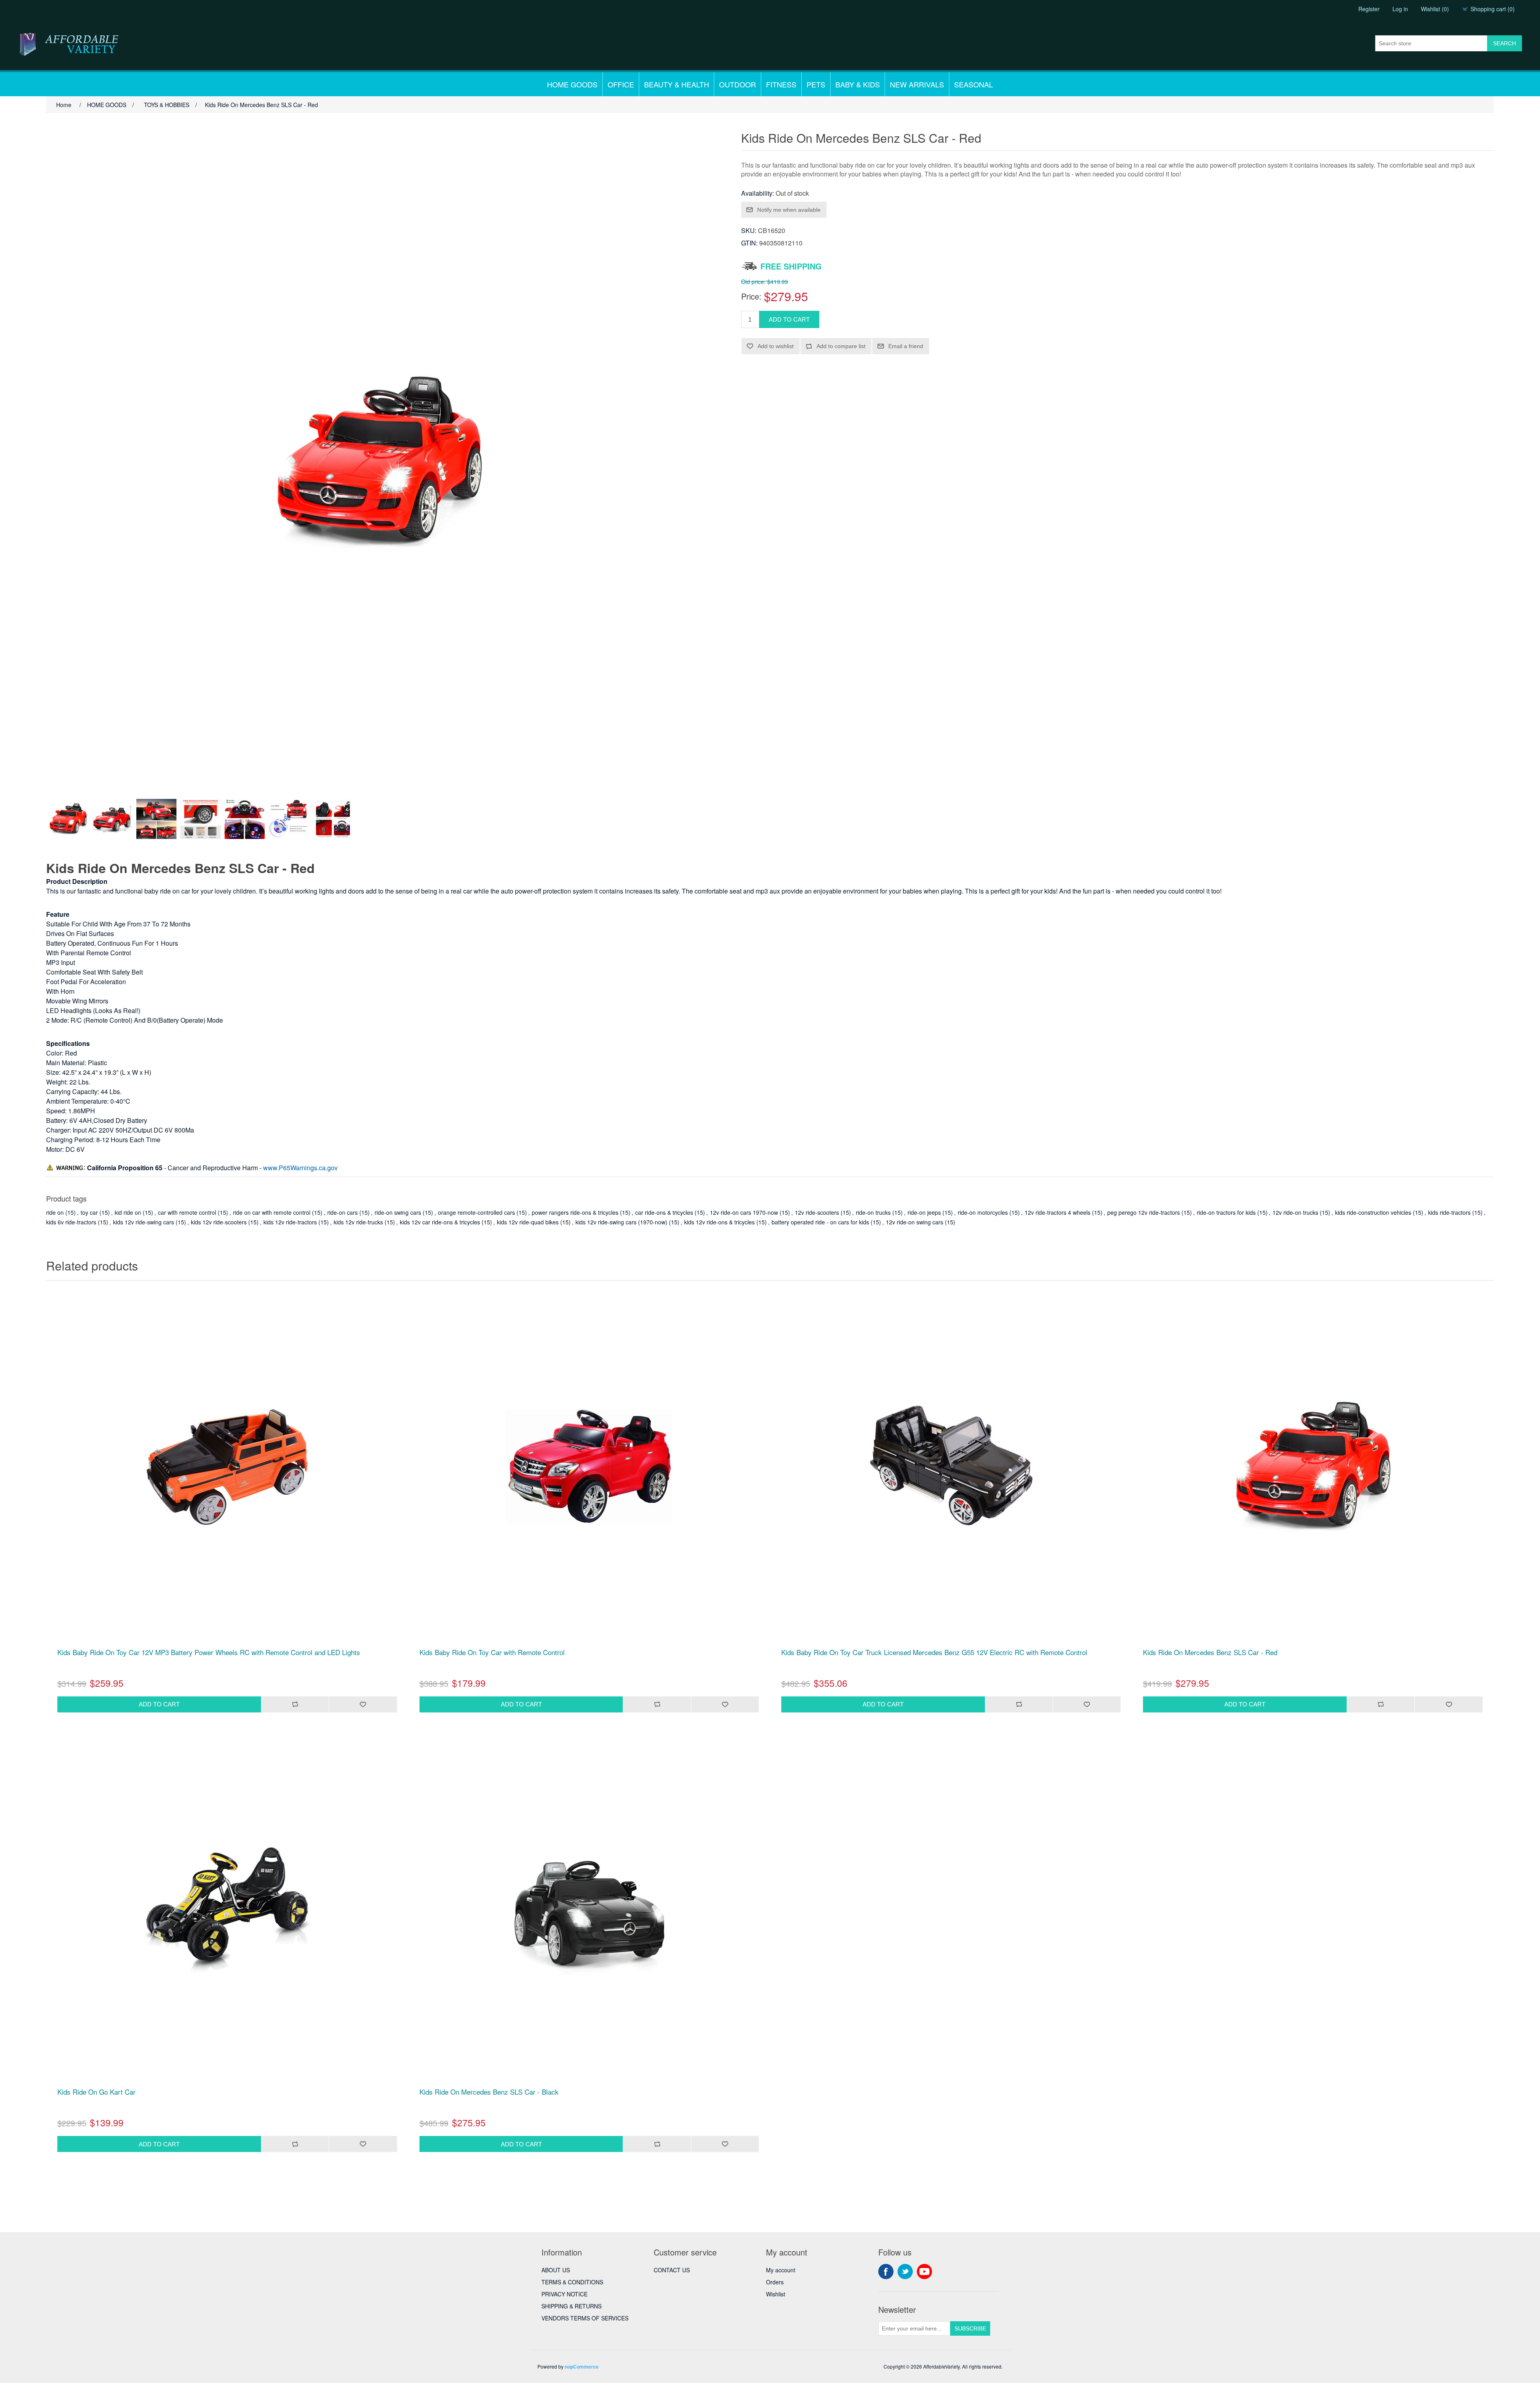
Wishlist (776, 2294)
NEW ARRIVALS (917, 84)
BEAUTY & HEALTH (677, 84)
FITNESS (781, 84)
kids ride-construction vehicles (1373, 1212)
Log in (1400, 9)
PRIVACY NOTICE (564, 2294)
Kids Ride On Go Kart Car (96, 2092)
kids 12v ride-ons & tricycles (719, 1222)
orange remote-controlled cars (476, 1212)
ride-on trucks (873, 1212)
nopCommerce (582, 2367)
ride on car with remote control (272, 1212)
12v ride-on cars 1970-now (744, 1212)
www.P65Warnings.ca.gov (300, 1168)
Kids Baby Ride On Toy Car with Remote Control (492, 1652)
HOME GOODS (572, 84)
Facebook (886, 2272)
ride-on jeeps (924, 1212)
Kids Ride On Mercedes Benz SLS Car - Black (489, 2092)
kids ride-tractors (1449, 1212)
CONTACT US (672, 2270)
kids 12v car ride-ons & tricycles (440, 1222)
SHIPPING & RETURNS (571, 2306)
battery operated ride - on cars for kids (820, 1222)
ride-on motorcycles (983, 1212)
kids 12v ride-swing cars (144, 1222)
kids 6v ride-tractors (71, 1222)
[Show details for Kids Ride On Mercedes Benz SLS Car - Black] (589, 1906)
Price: (751, 296)
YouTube (924, 2272)
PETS (816, 84)
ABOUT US (556, 2270)
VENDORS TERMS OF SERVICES (585, 2318)
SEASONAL (974, 84)
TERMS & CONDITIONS (572, 2282)
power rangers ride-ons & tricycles (575, 1212)
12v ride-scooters (817, 1212)
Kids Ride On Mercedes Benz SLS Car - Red (1210, 1652)
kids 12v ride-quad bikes (528, 1222)
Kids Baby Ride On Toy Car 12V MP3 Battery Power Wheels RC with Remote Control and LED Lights (209, 1652)
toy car (89, 1212)
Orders (775, 2282)
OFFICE (621, 84)
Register (1369, 9)
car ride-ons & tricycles (664, 1212)
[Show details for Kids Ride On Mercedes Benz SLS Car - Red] (1313, 1466)
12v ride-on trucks (1295, 1212)
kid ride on (128, 1212)
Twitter (905, 2272)
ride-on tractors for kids (1226, 1212)
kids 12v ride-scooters (219, 1222)
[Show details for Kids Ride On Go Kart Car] (227, 1906)
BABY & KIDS (858, 84)
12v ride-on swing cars (915, 1222)
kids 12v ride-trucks (358, 1222)
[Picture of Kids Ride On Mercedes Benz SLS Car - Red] (68, 819)
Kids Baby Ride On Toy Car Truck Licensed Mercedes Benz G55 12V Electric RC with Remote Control (934, 1652)
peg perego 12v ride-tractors (1144, 1212)
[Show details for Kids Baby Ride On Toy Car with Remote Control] (589, 1466)
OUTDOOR (738, 84)
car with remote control (187, 1212)
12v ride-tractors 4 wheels (1058, 1212)
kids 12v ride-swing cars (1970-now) (621, 1222)
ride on (55, 1212)
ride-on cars (342, 1212)
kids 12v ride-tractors (290, 1222)
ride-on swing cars (398, 1212)
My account (781, 2270)
